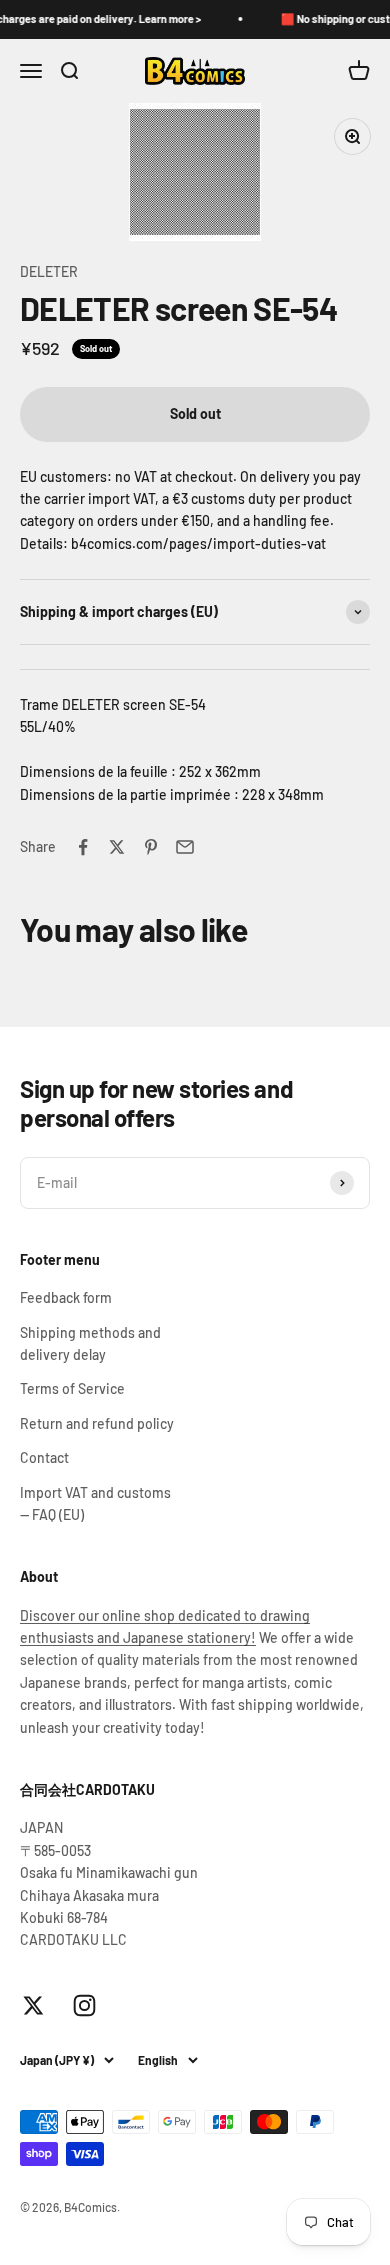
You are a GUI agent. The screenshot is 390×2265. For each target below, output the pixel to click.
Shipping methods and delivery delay (90, 1343)
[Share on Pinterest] (151, 847)
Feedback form (66, 1297)
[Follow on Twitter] (33, 2005)
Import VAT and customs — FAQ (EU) (95, 1503)
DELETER (49, 271)
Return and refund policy (97, 1423)
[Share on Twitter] (117, 847)
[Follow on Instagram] (84, 2005)
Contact (44, 1457)
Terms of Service (72, 1388)
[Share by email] (185, 847)
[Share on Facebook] (83, 847)
